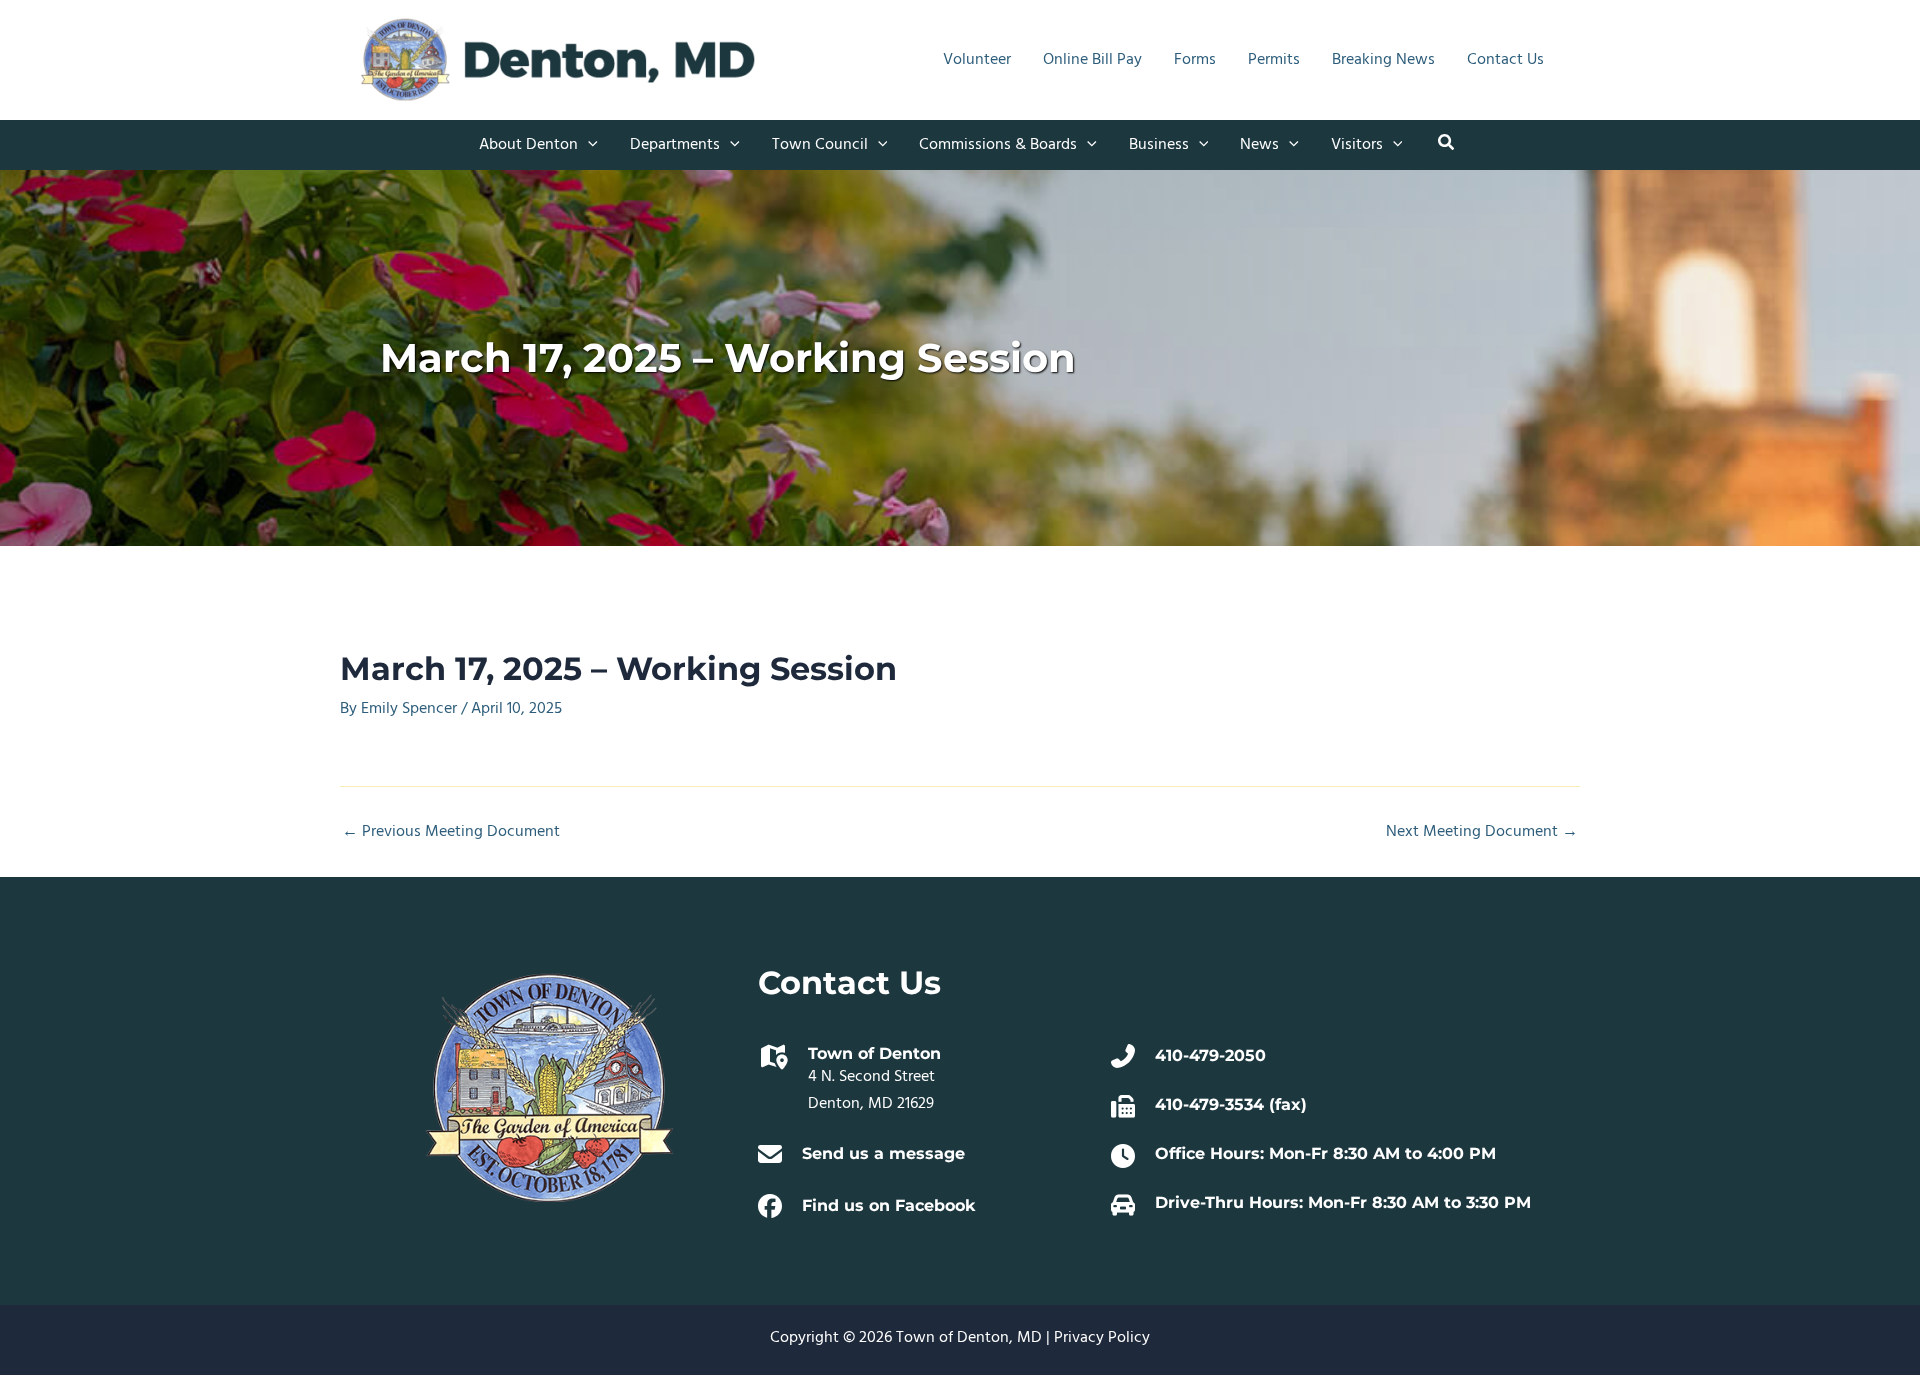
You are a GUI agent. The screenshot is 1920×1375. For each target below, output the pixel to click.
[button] (588, 145)
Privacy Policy (1102, 1338)
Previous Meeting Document (451, 832)
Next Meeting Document (1482, 832)
